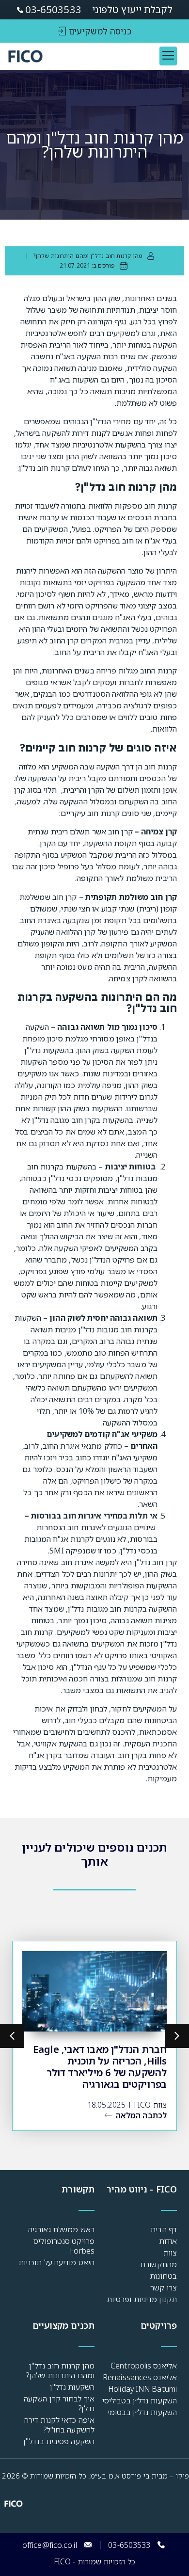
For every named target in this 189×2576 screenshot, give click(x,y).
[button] (168, 56)
